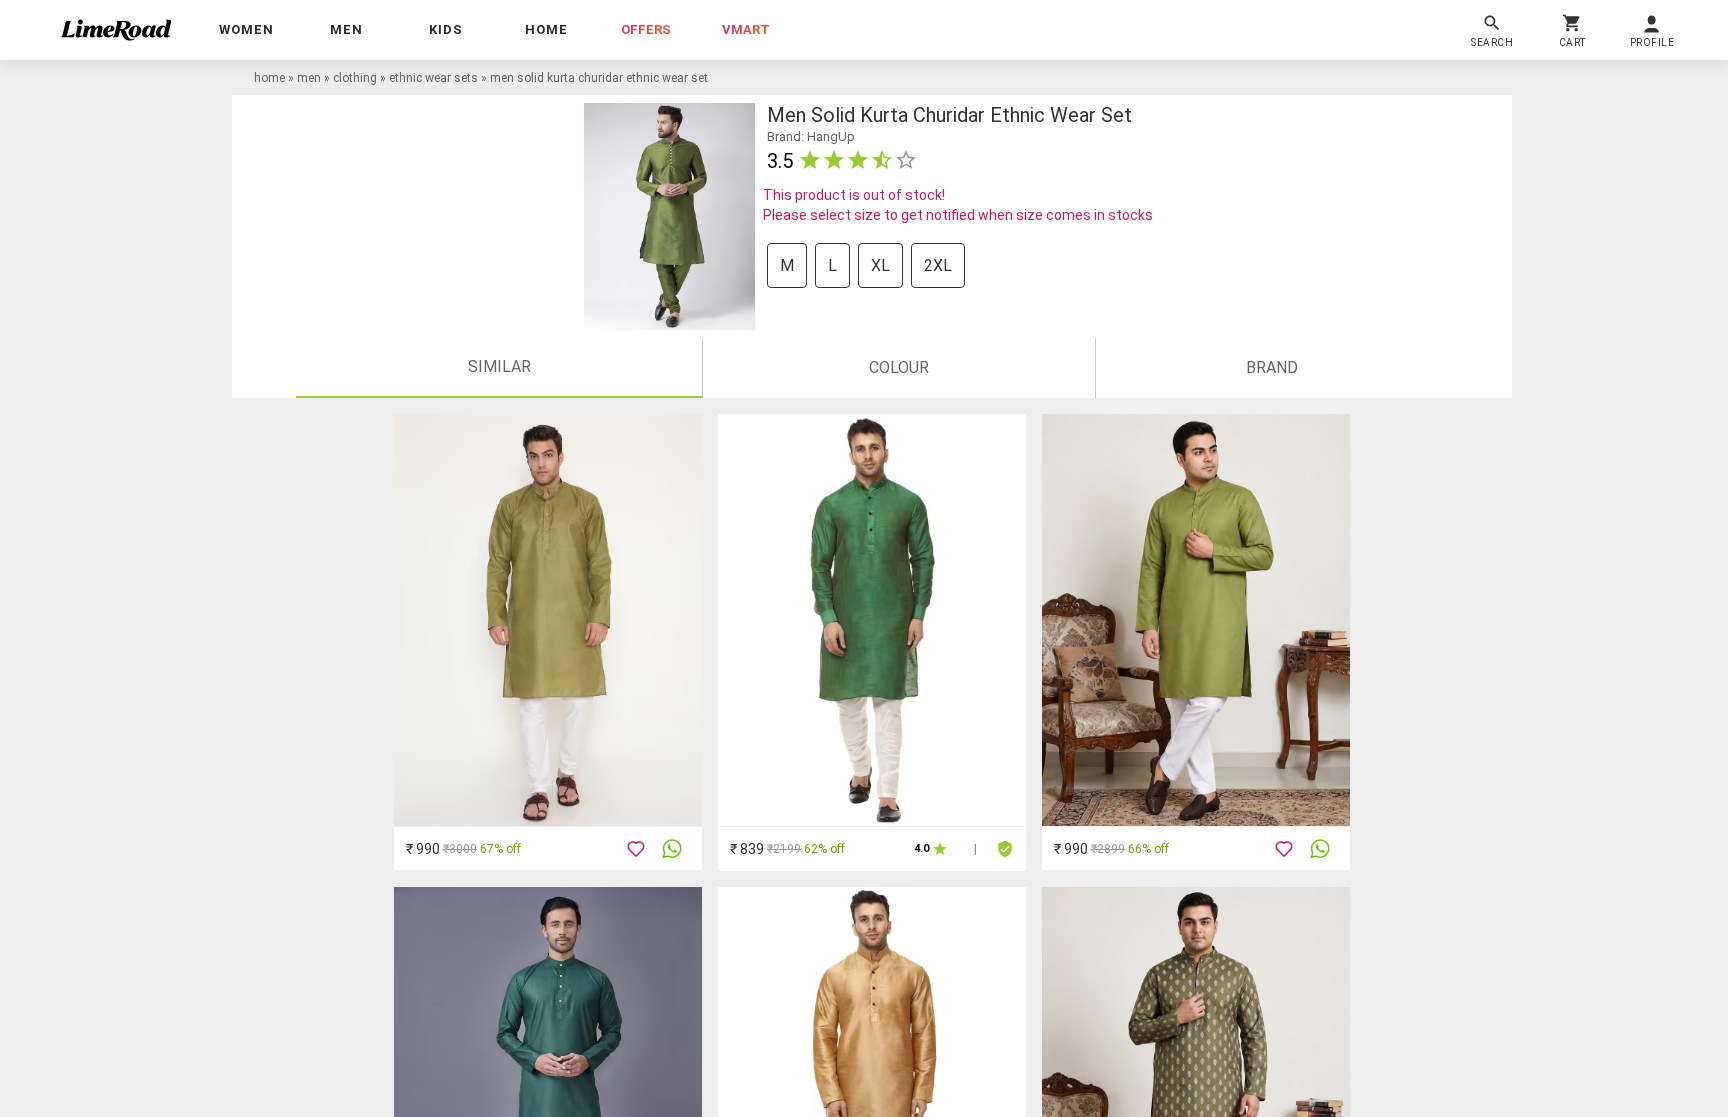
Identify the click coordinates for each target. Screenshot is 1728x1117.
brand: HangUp (811, 136)
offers (646, 29)
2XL (938, 265)
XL (880, 265)
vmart (746, 29)
